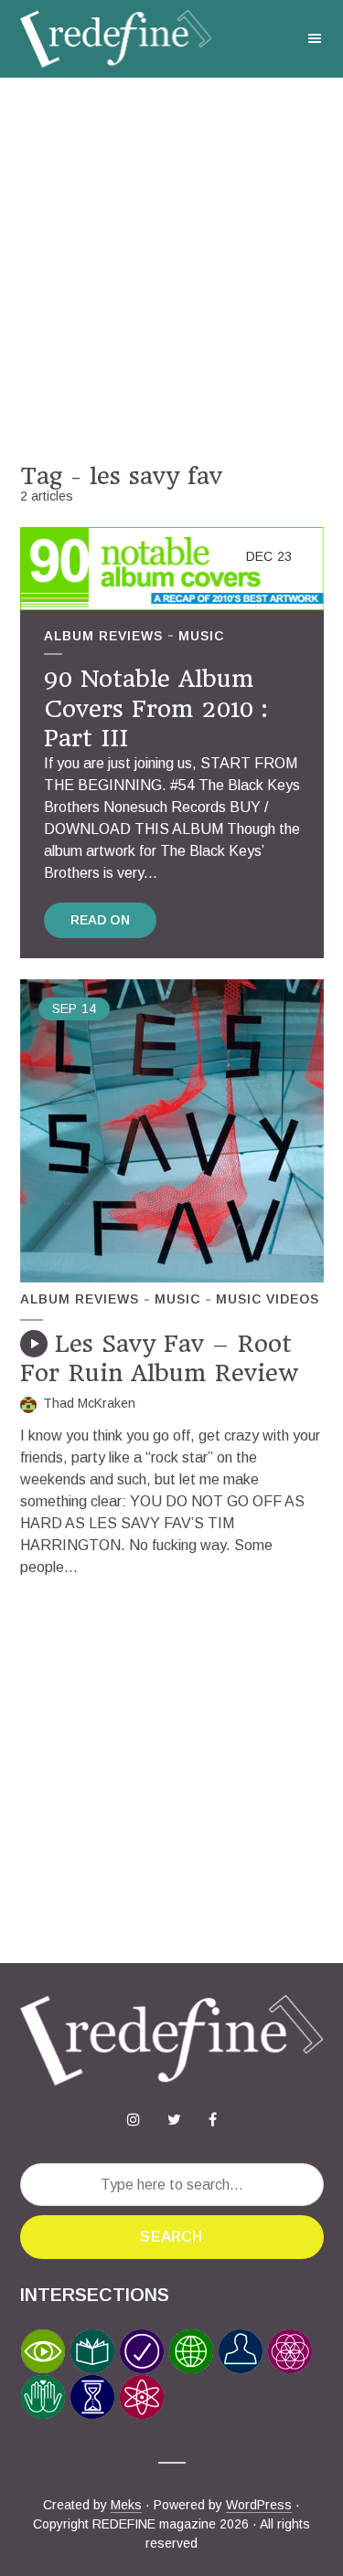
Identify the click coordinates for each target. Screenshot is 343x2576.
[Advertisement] (171, 270)
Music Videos (268, 1299)
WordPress (259, 2505)
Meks (126, 2505)
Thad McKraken (89, 1403)
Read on (100, 920)
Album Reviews (103, 636)
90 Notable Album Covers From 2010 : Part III (155, 708)
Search (171, 2237)
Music (201, 636)
